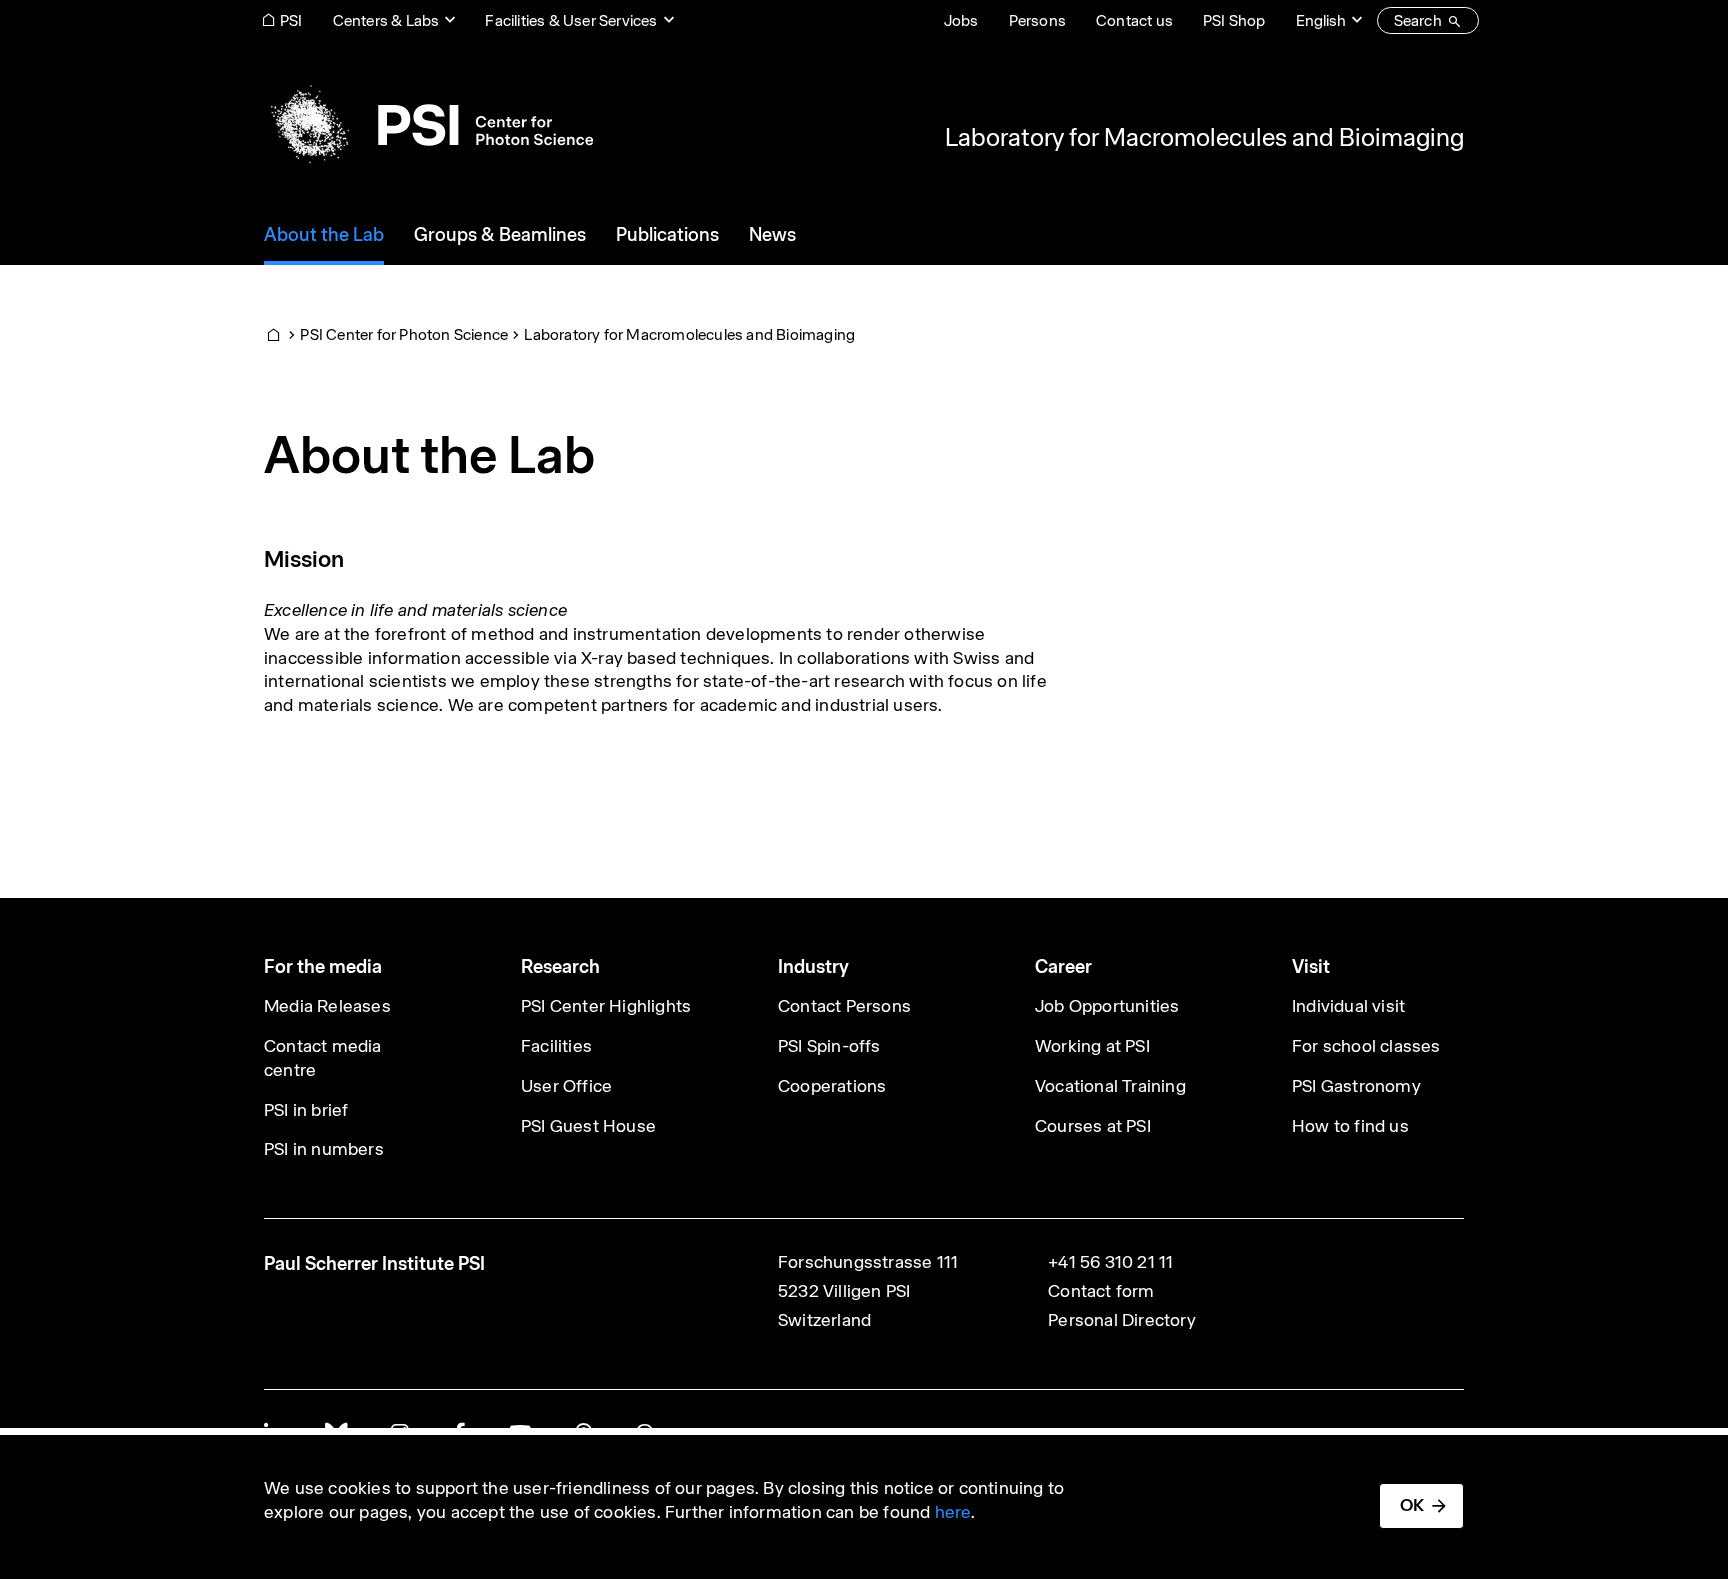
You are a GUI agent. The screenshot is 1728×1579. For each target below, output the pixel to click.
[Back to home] (428, 125)
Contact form (1101, 1291)
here (953, 1512)
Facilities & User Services (571, 20)
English (1321, 20)
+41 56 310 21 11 (1110, 1262)
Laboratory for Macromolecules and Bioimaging (1204, 137)
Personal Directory (1122, 1320)
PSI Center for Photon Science (404, 334)
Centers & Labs (386, 20)
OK (1412, 1505)
